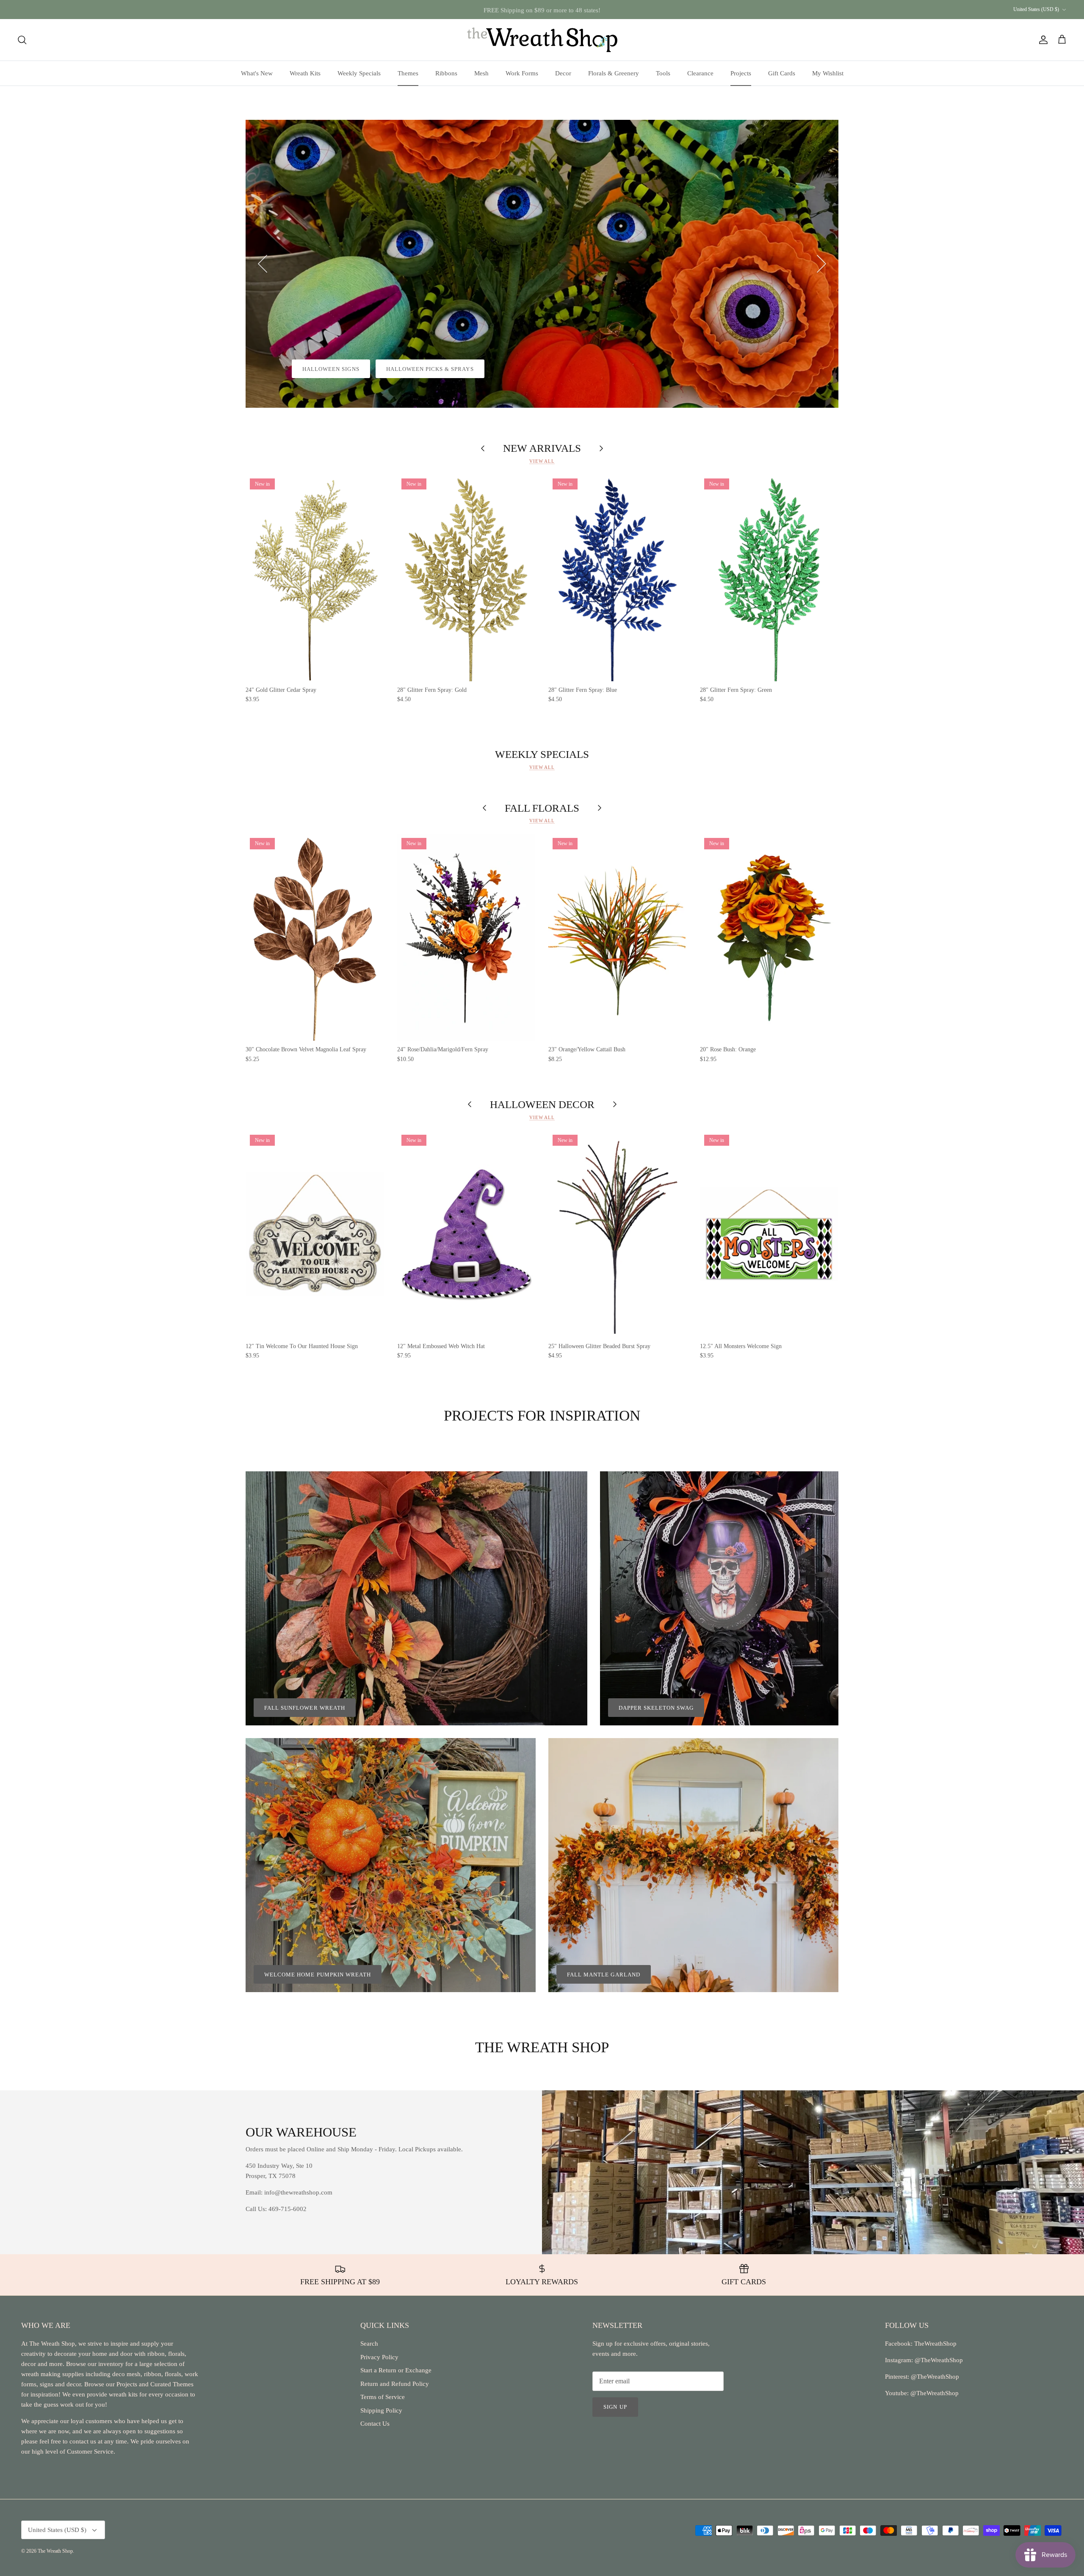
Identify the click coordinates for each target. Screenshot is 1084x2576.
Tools (663, 73)
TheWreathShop (935, 2344)
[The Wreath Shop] (542, 40)
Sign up (615, 2407)
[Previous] (263, 264)
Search (369, 2344)
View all (542, 461)
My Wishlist (828, 73)
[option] (542, 264)
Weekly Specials (359, 73)
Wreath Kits (305, 73)
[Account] (1042, 40)
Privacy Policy (379, 2357)
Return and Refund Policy (395, 2384)
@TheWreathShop (934, 2377)
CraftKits (582, 9)
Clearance (700, 73)
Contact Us (375, 2424)
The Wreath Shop (55, 2551)
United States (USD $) (1036, 9)
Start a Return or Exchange (396, 2370)
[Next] (821, 264)
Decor (563, 73)
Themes (408, 73)
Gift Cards (782, 73)
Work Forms (522, 73)
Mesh (481, 73)
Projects (741, 73)
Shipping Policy (381, 2410)
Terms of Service (383, 2397)
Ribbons (446, 73)
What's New (257, 73)
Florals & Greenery (614, 73)
